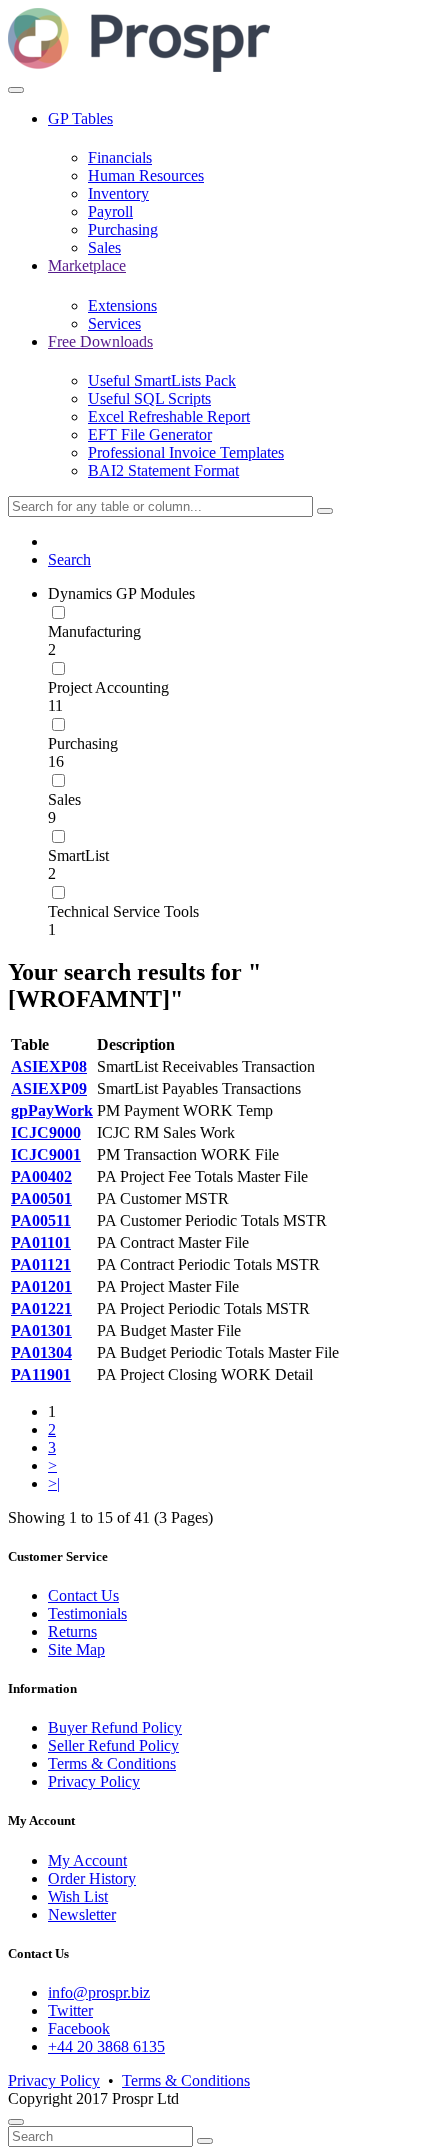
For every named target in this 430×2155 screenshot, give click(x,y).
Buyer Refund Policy (115, 1727)
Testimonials (87, 1613)
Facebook (79, 2028)
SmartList (78, 855)
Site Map (76, 1649)
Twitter (70, 2010)
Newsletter (82, 1914)
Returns (72, 1631)
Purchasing (83, 743)
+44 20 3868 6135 (106, 2046)
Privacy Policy (94, 1781)
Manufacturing (94, 631)
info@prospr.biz (99, 1992)
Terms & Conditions (112, 1763)
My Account (87, 1860)
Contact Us (83, 1595)
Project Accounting (108, 687)
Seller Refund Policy (113, 1745)
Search (69, 559)
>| (54, 1483)
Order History (92, 1878)
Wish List (78, 1896)
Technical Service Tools (123, 911)
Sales (64, 799)
